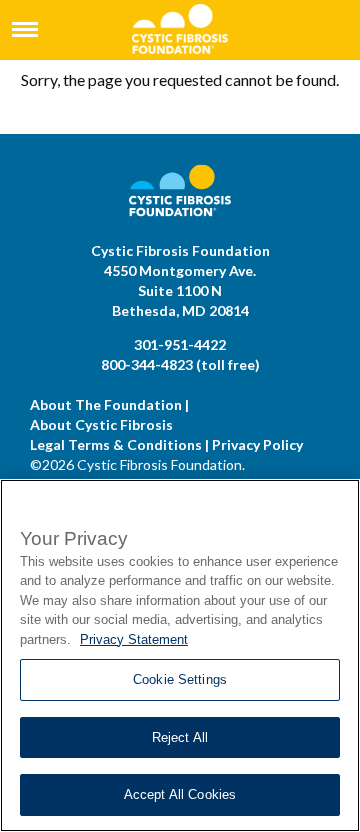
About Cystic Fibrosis (101, 424)
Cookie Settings (180, 679)
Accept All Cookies (180, 794)
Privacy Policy (257, 444)
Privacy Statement (134, 639)
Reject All (180, 737)
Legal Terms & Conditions (116, 444)
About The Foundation (106, 404)
